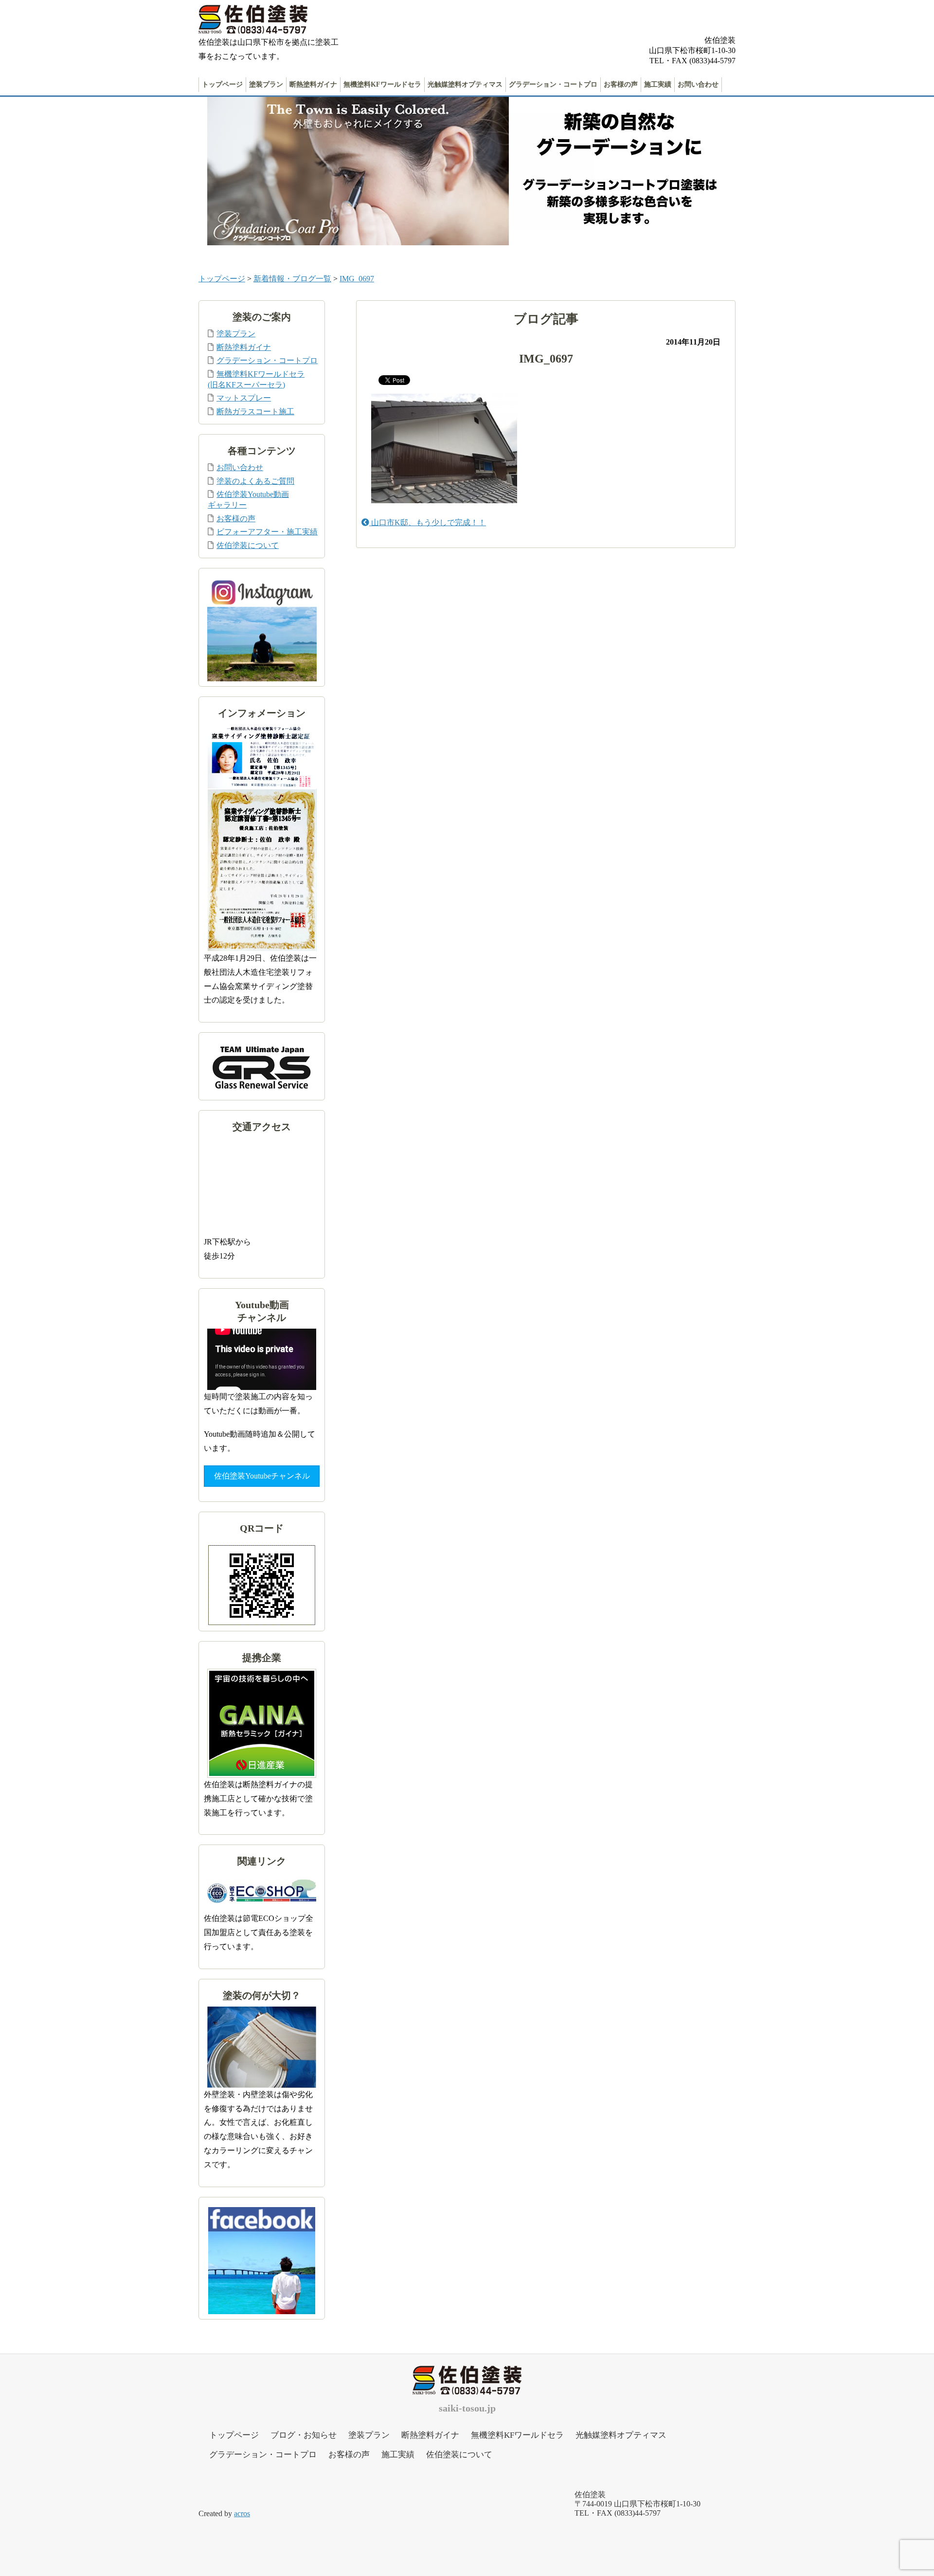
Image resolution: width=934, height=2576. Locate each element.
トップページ (222, 84)
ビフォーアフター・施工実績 (267, 532)
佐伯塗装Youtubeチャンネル (262, 1476)
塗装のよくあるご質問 (255, 481)
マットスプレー (244, 398)
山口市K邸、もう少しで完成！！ (428, 522)
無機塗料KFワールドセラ (382, 84)
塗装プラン (266, 84)
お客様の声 (621, 84)
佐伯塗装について (248, 545)
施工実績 (658, 84)
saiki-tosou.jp (467, 2408)
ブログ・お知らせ (304, 2435)
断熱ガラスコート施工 (255, 411)
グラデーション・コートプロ (553, 84)
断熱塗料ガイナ (313, 84)
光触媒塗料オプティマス (465, 84)
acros (242, 2513)
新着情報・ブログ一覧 (292, 279)
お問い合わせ (698, 84)
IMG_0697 (357, 279)
